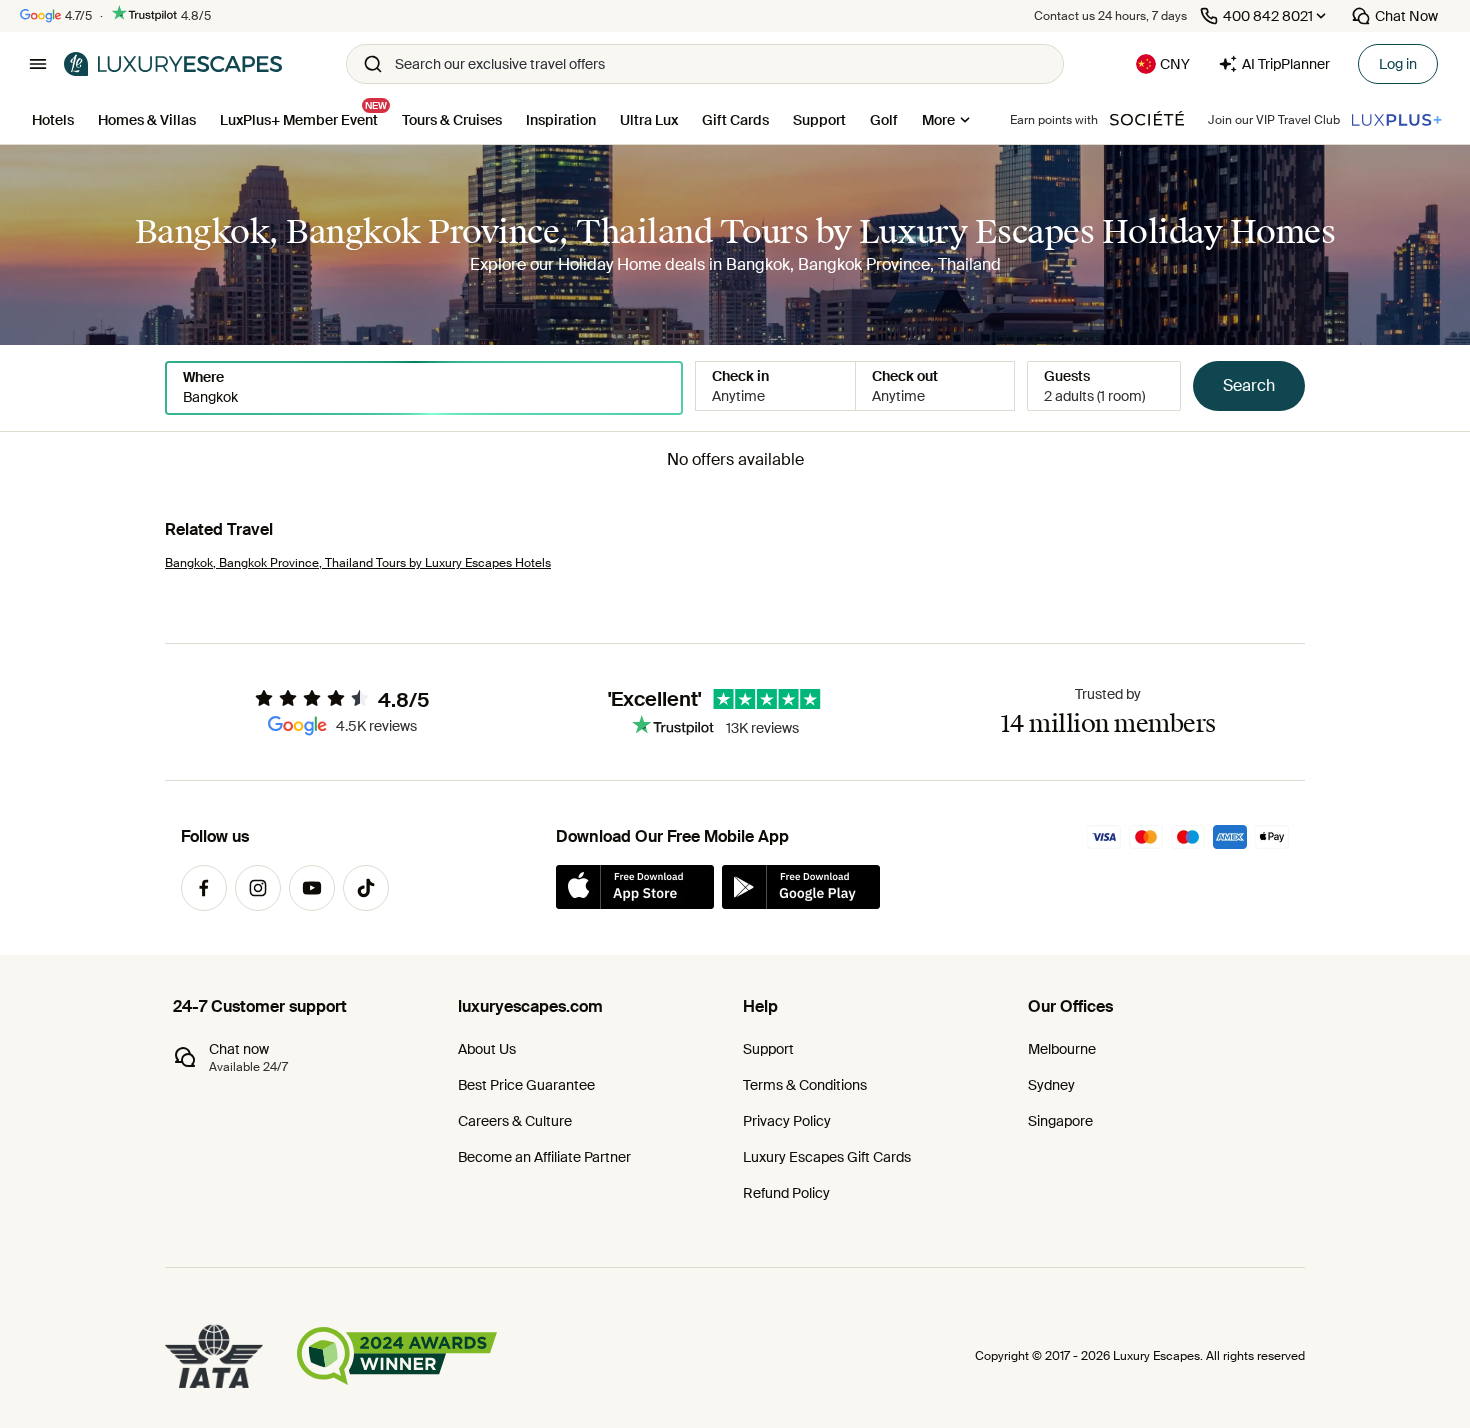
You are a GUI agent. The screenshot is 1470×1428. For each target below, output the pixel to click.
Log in (1398, 64)
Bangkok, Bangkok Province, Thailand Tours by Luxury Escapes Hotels (358, 563)
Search (1249, 385)
